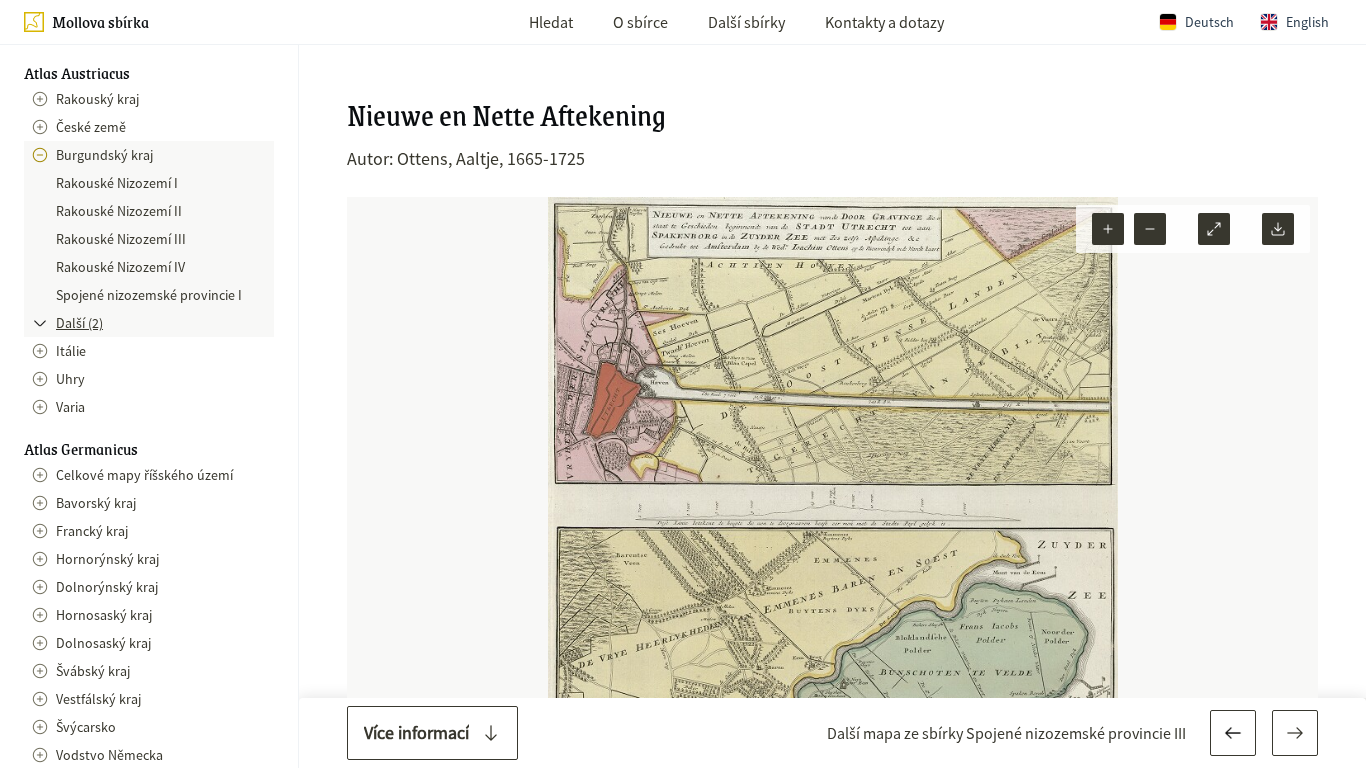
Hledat (551, 22)
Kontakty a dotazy (884, 22)
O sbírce (640, 22)
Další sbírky (746, 22)
